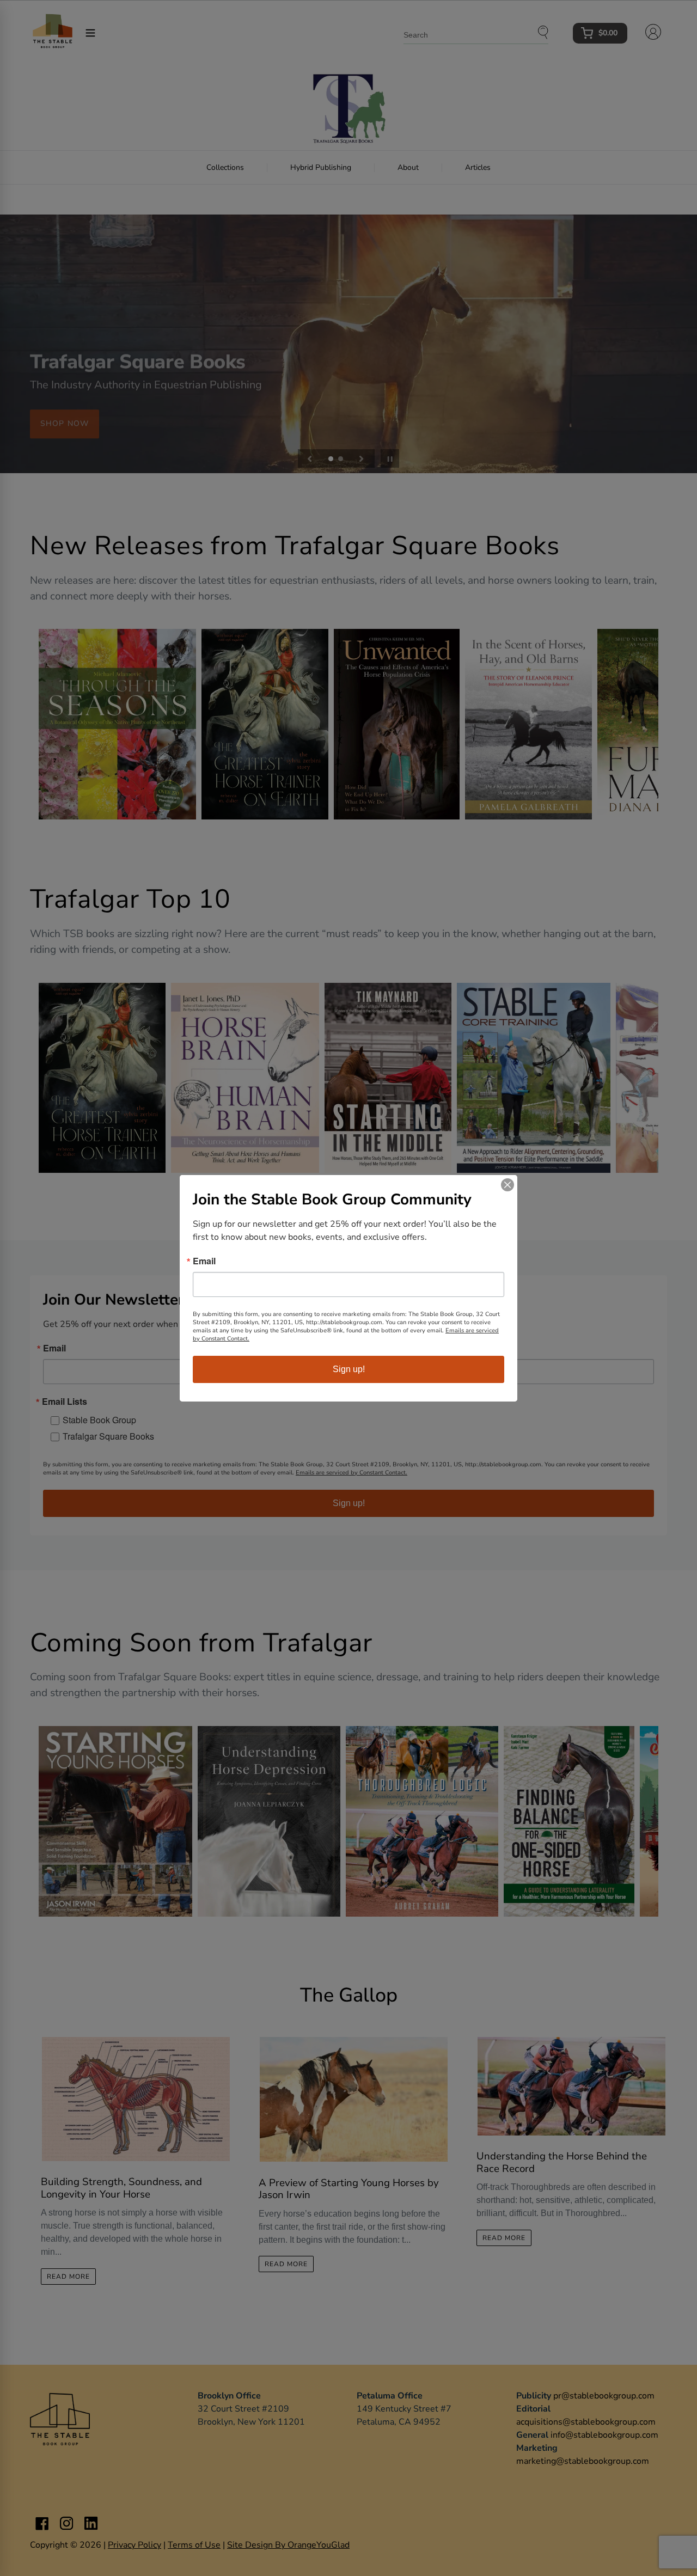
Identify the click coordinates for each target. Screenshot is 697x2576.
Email (204, 1261)
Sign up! (349, 1369)
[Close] (508, 1185)
